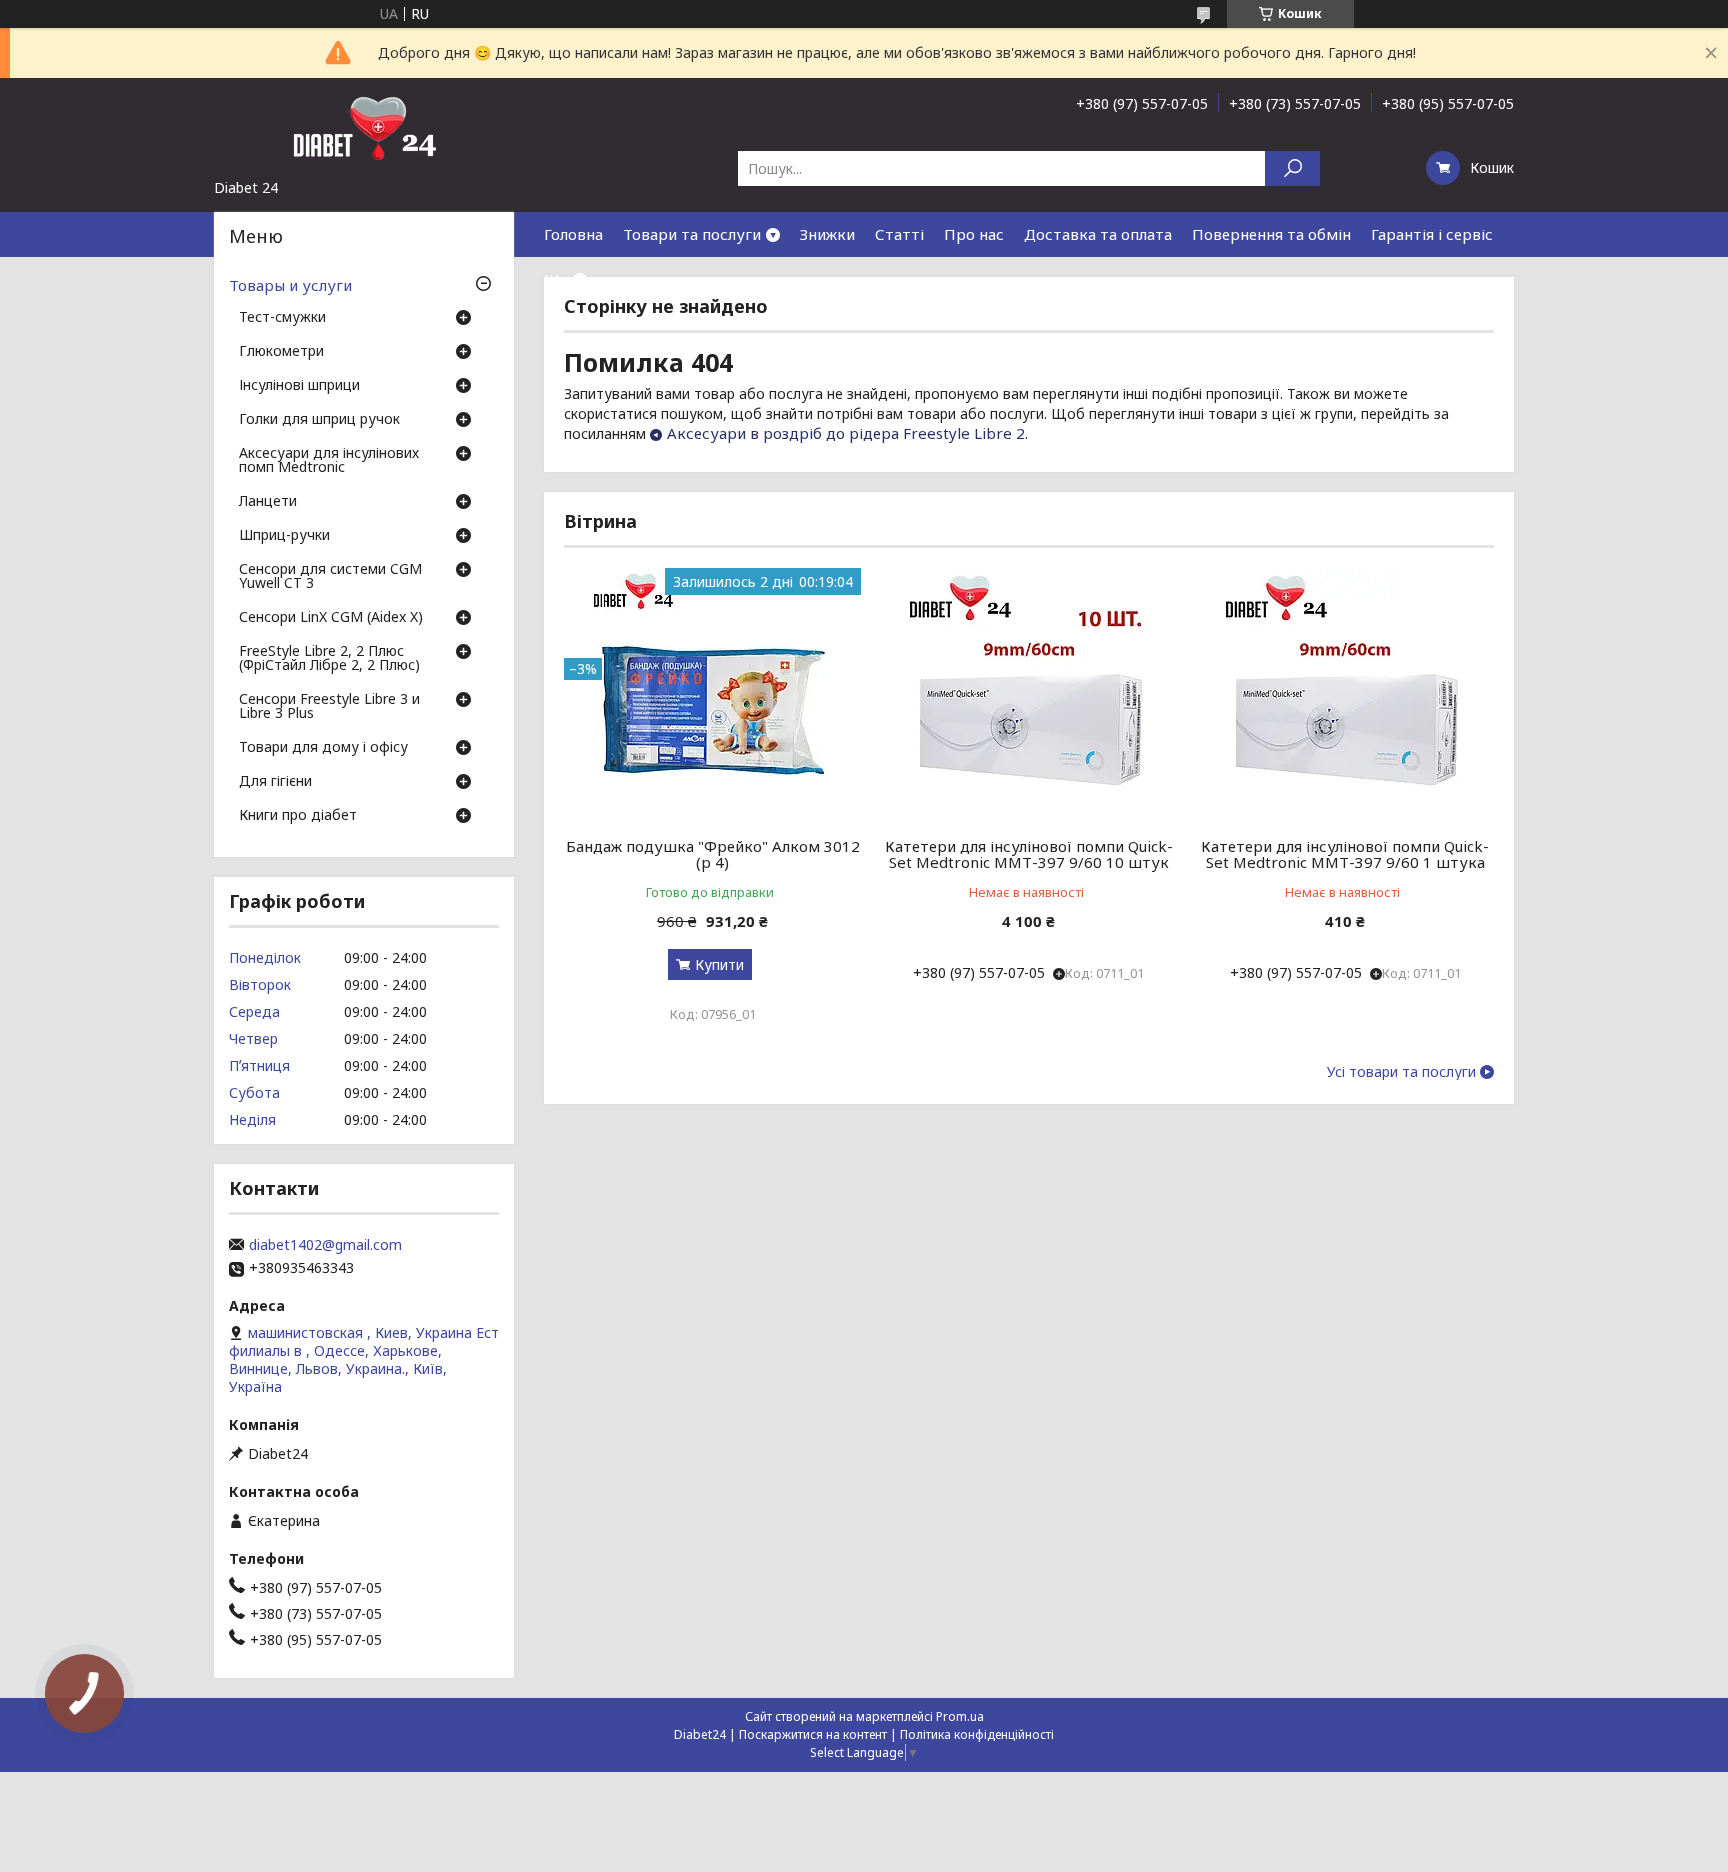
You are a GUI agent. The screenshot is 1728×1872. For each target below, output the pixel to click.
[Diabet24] (364, 128)
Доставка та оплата (1098, 234)
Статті (899, 234)
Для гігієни (275, 782)
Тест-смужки (282, 318)
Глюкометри (281, 352)
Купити (719, 964)
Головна (573, 234)
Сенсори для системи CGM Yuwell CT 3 (330, 577)
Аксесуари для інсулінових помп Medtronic (329, 461)
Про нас (974, 234)
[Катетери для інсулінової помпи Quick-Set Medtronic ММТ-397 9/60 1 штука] (1345, 693)
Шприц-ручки (284, 536)
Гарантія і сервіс (1432, 234)
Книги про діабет (298, 816)
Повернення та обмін (1271, 234)
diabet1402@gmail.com (325, 1245)
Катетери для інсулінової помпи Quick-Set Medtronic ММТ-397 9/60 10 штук (1029, 854)
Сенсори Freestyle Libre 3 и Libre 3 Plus (329, 707)
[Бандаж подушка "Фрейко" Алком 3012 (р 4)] (712, 693)
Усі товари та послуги (1401, 1072)
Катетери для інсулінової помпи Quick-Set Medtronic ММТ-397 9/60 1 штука (1345, 854)
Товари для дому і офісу (323, 748)
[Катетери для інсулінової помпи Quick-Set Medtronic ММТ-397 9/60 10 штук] (1029, 693)
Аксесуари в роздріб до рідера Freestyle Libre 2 (846, 433)
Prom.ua (960, 1716)
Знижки (827, 234)
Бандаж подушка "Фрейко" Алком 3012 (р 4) (713, 854)
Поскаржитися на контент (813, 1734)
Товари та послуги (692, 234)
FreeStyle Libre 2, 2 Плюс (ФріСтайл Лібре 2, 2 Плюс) (329, 659)
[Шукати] (1292, 168)
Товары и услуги (290, 285)
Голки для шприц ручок (319, 420)
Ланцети (268, 502)
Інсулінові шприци (299, 386)
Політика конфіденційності (977, 1734)
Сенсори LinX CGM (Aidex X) (331, 618)
